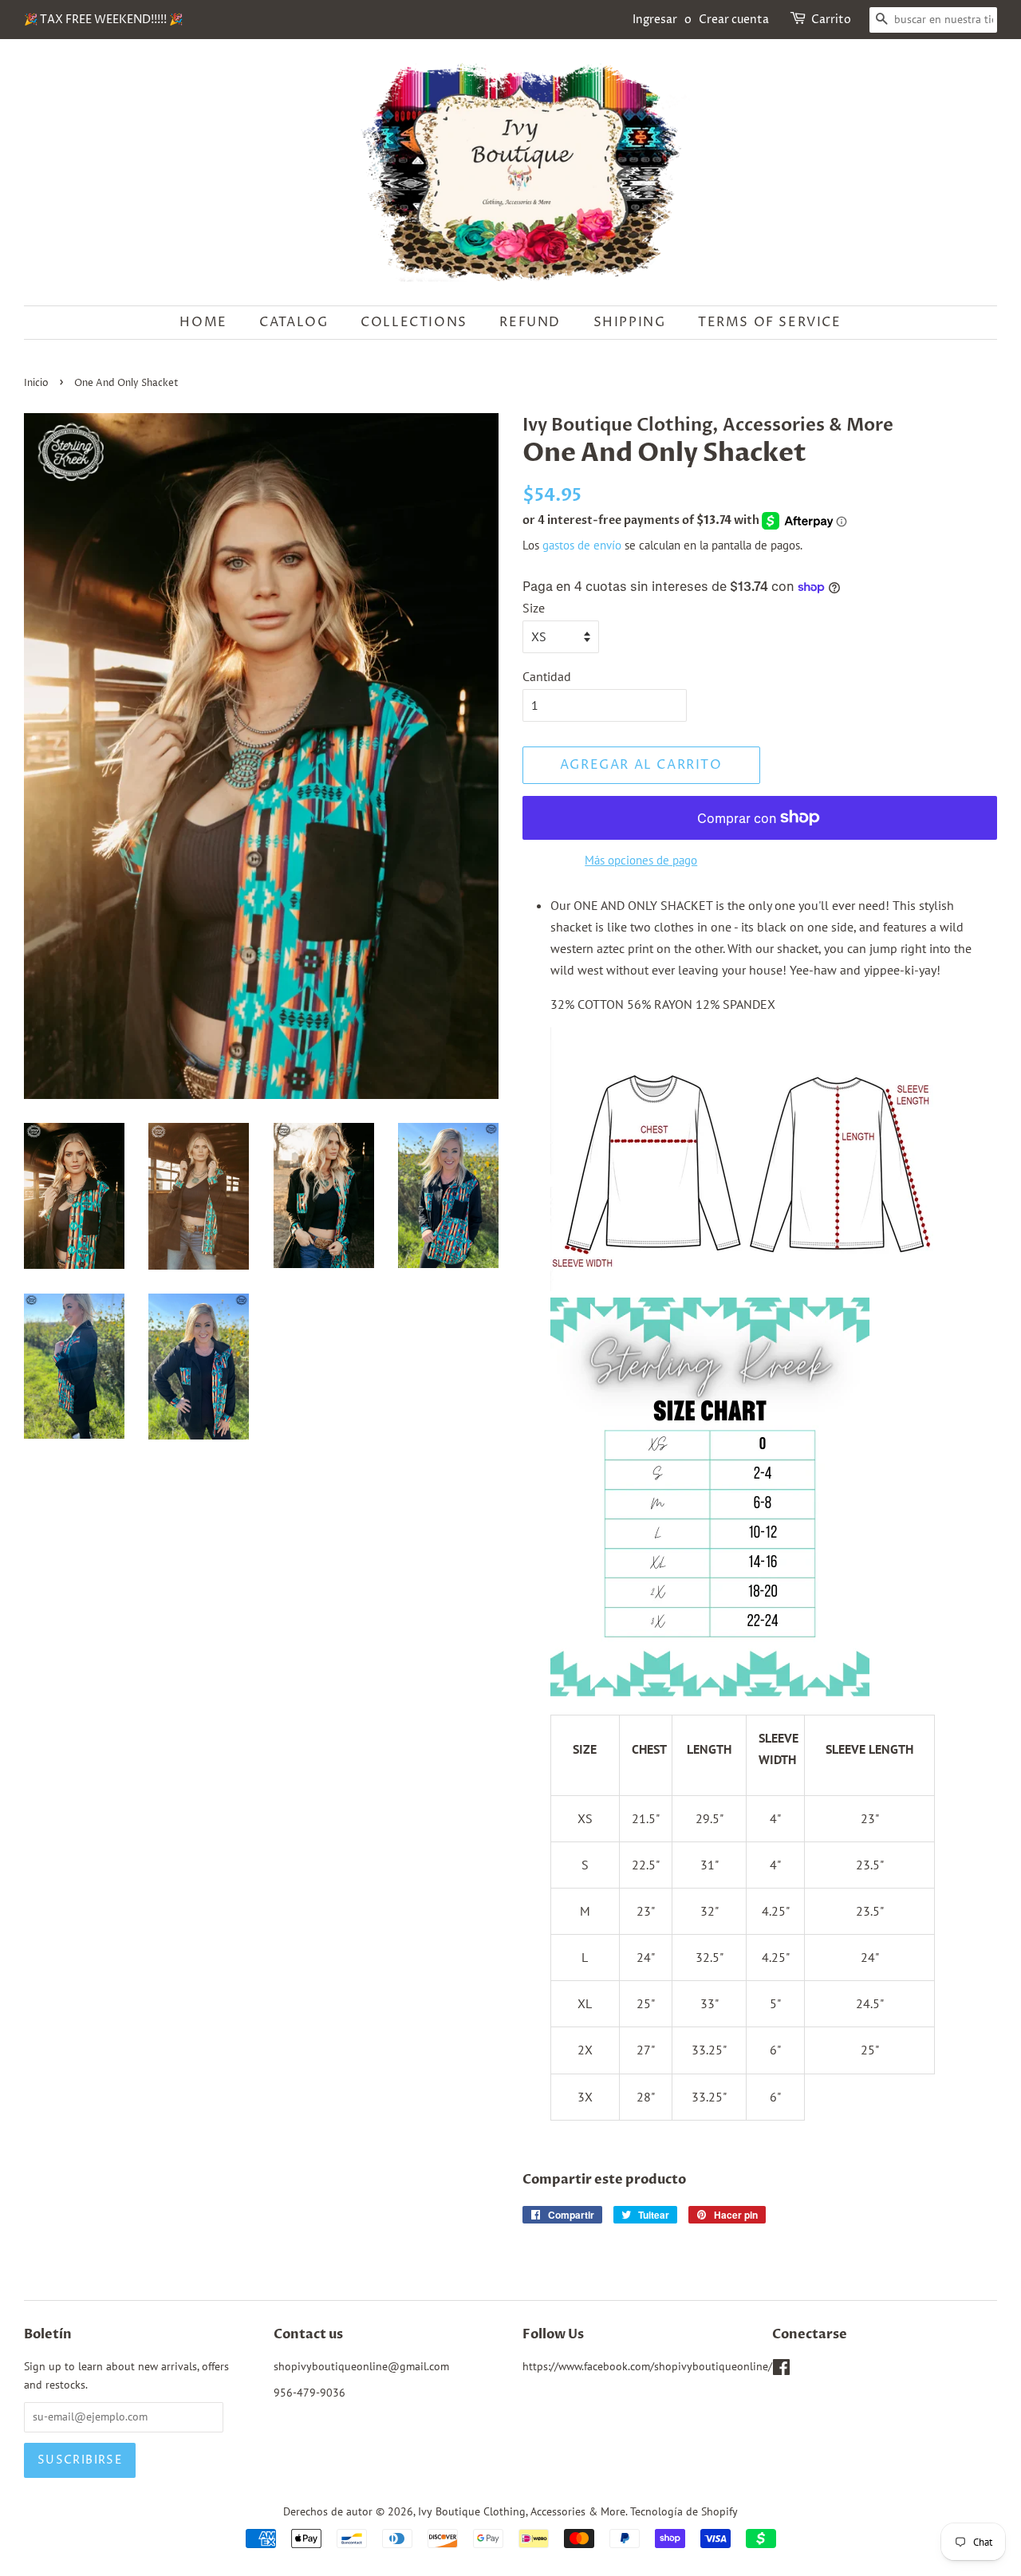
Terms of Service (770, 322)
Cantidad (547, 676)
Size (534, 608)
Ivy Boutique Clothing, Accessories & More (522, 2511)
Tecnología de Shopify (684, 2511)
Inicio (36, 383)
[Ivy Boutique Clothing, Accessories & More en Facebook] (781, 2370)
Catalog (294, 322)
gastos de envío (582, 545)
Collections (414, 322)
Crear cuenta (734, 20)
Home (203, 322)
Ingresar (655, 20)
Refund (530, 322)
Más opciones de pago (641, 860)
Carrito (831, 20)
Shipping (630, 322)
